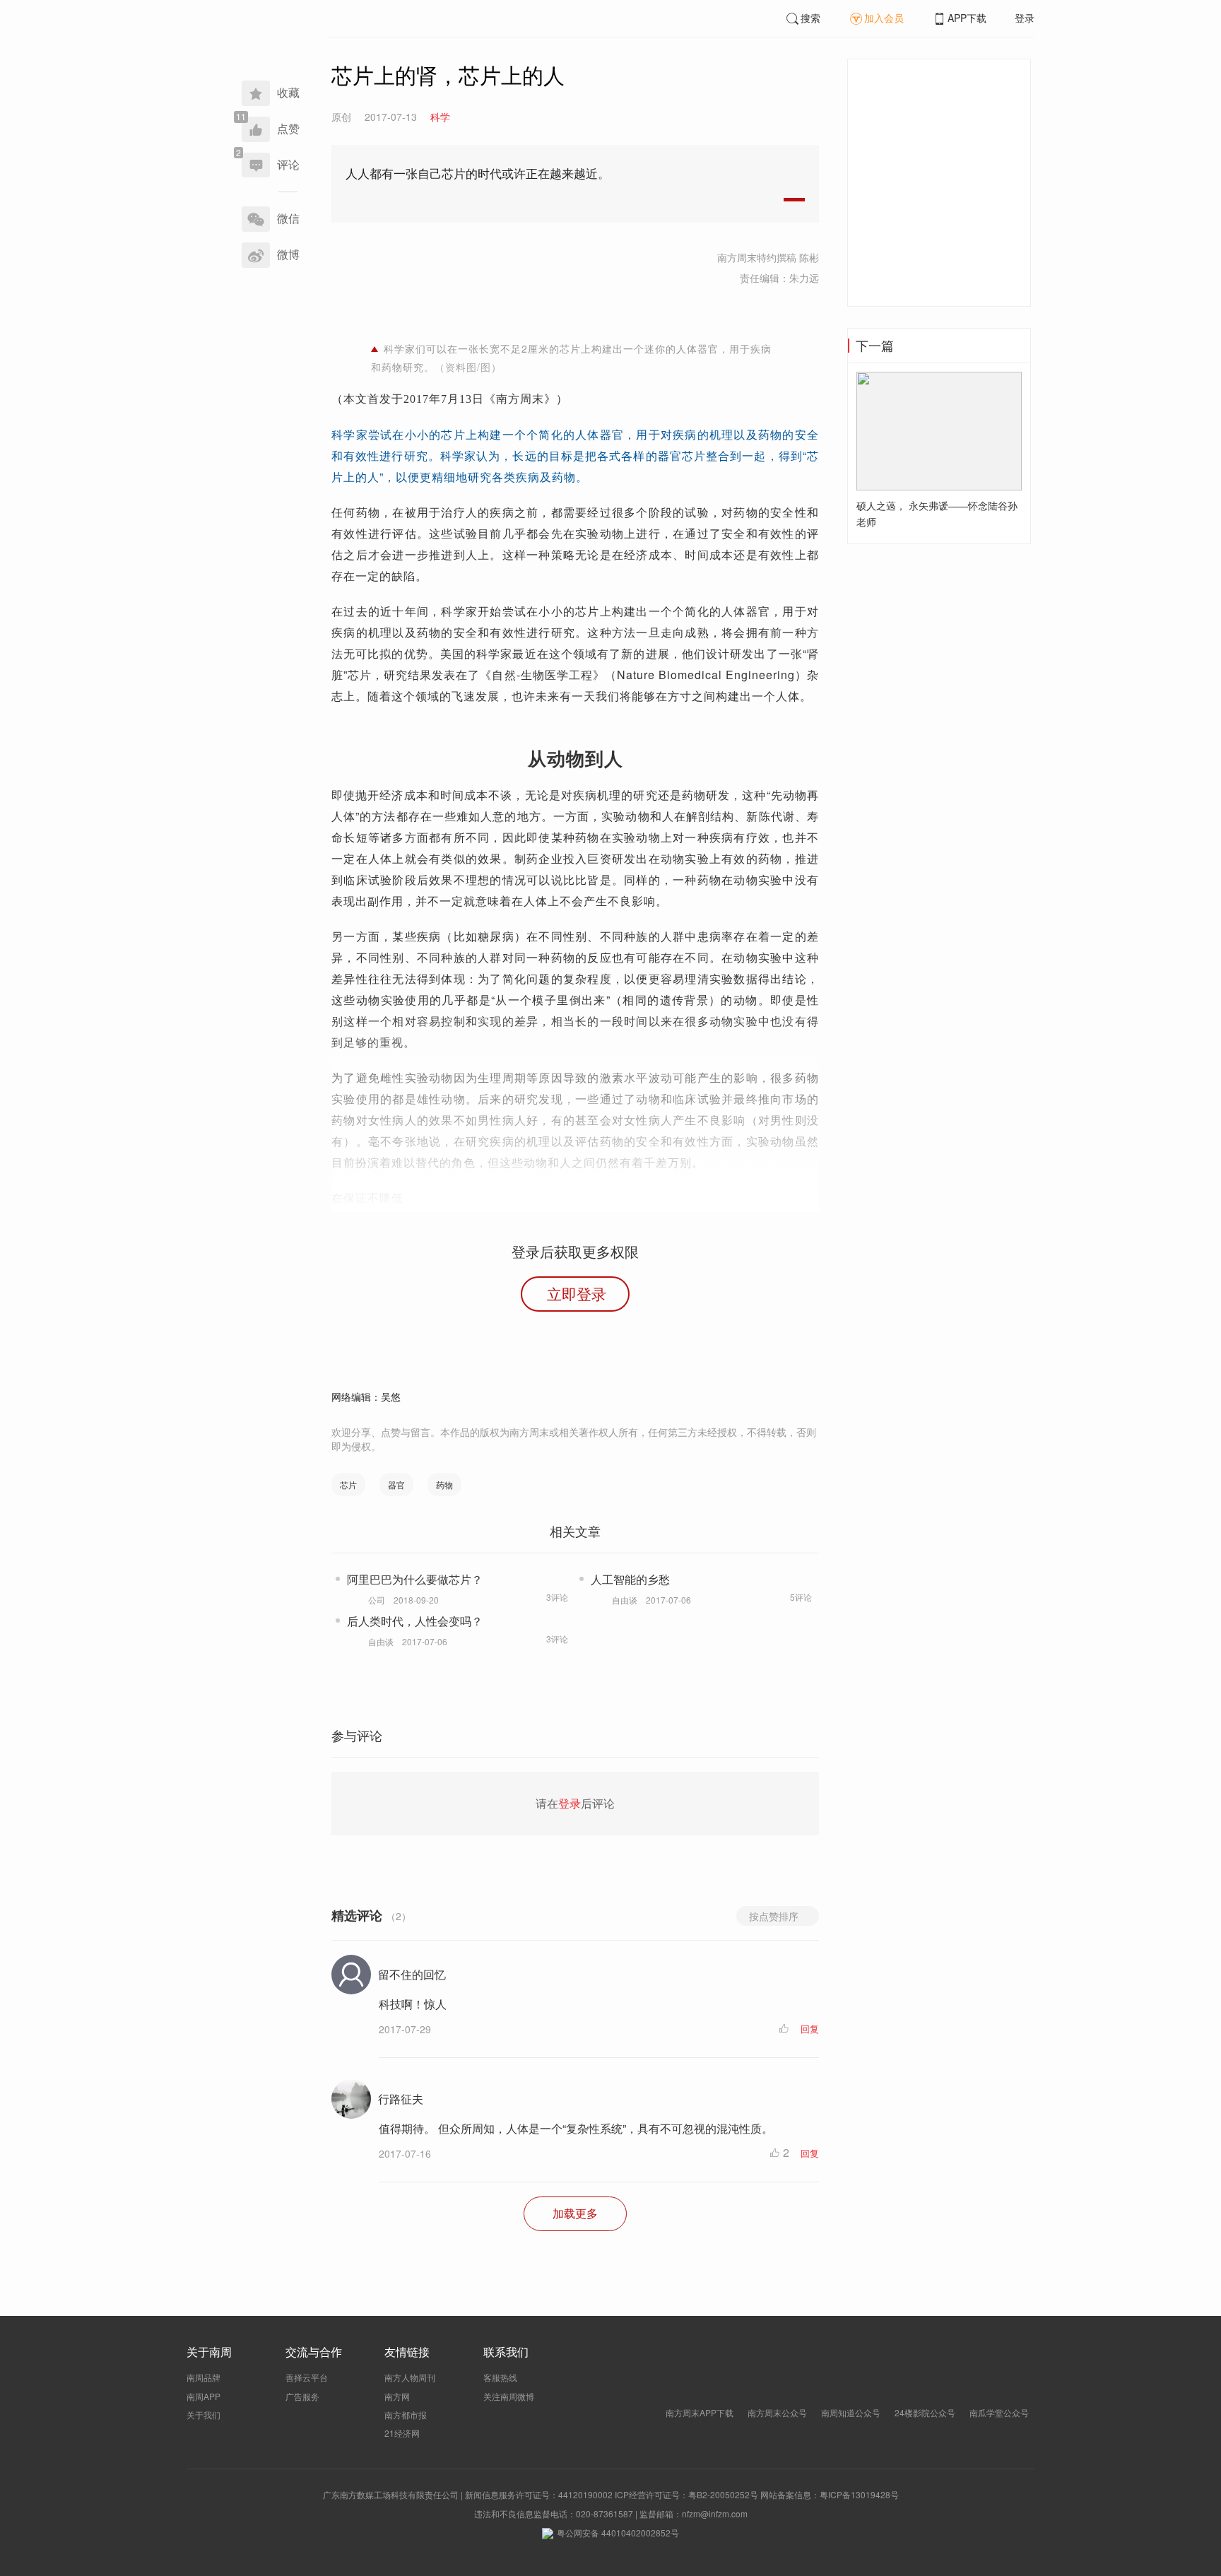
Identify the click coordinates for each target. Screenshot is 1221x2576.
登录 (1025, 18)
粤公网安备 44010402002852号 (618, 2533)
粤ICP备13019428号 (859, 2494)
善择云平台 (307, 2377)
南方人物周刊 (410, 2377)
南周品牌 (203, 2377)
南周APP (203, 2396)
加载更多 (575, 2213)
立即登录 (577, 1293)
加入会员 (884, 18)
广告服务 (302, 2396)
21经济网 (402, 2433)
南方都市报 (406, 2415)
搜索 (810, 18)
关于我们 (203, 2415)
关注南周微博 (509, 2396)
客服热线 (500, 2377)
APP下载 (967, 18)
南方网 (397, 2396)
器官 (396, 1484)
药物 (444, 1484)
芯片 (348, 1484)
